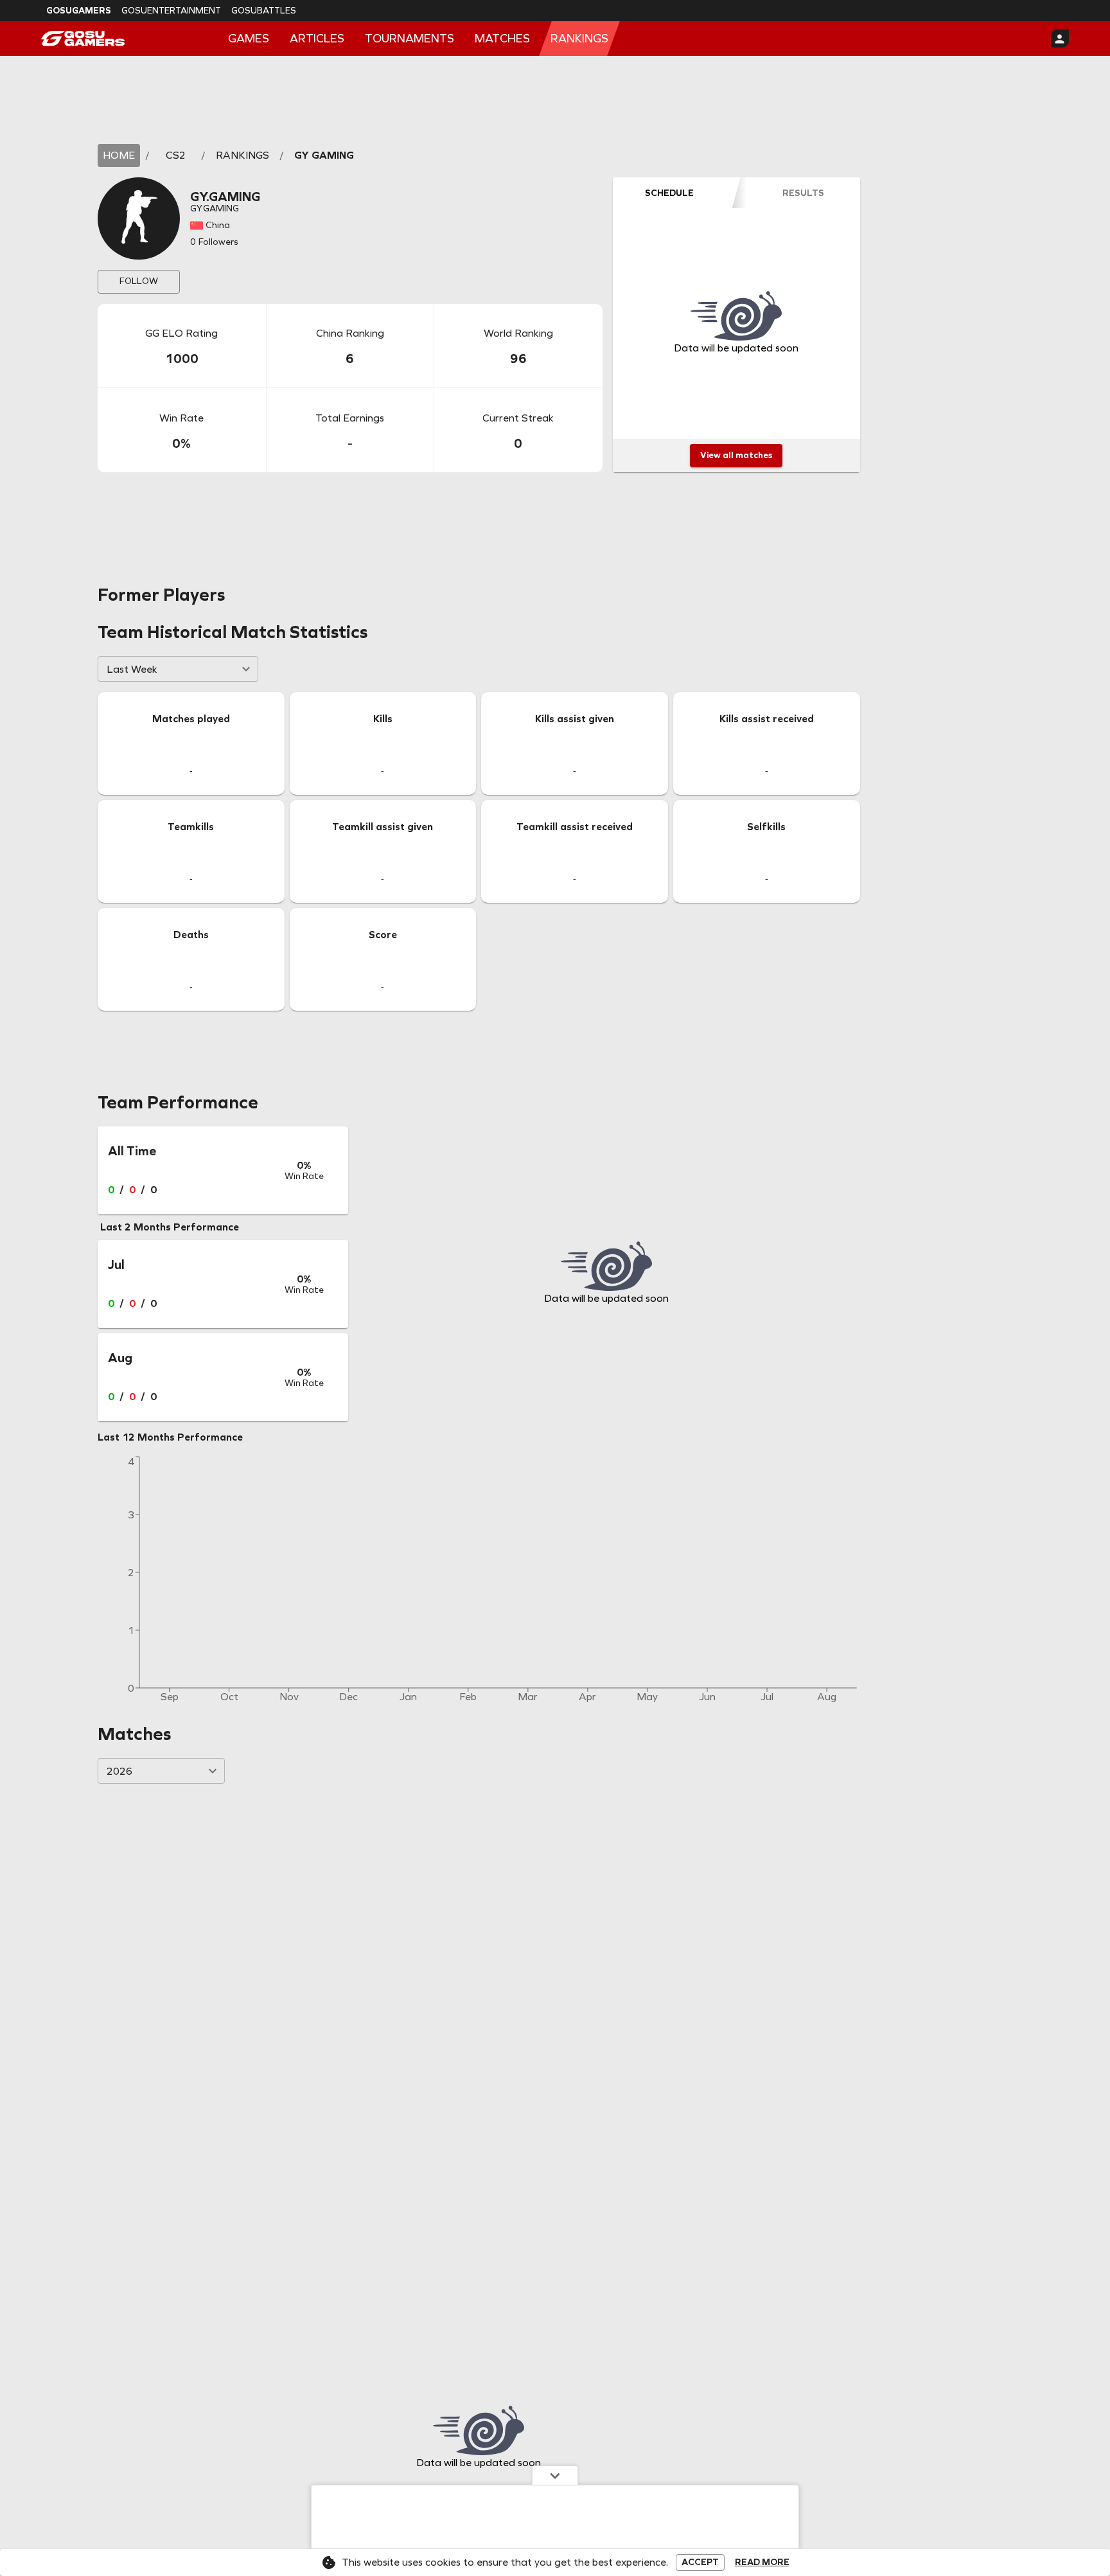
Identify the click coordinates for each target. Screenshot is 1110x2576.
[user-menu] (1060, 39)
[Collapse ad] (555, 2475)
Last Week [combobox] (132, 669)
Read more (762, 2563)
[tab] (669, 193)
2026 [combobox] (119, 1771)
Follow (139, 281)
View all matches (736, 455)
